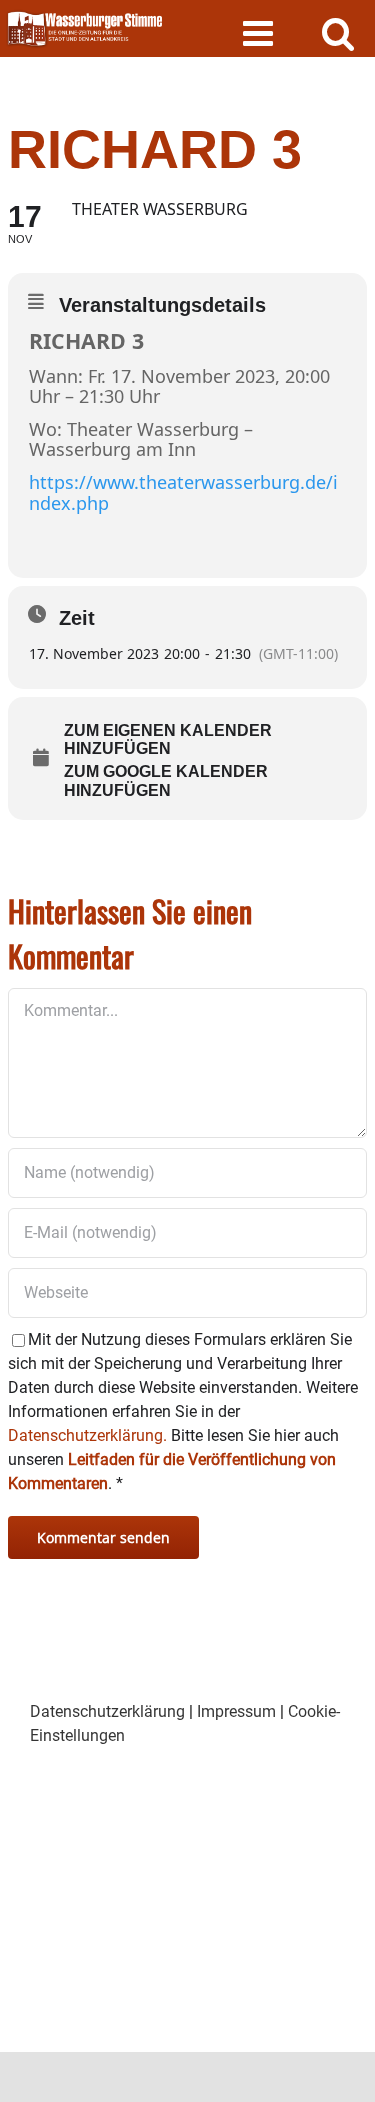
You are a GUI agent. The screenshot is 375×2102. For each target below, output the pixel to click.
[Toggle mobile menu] (260, 32)
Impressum (236, 1711)
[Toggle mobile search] (338, 32)
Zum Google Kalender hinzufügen (166, 780)
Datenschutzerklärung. (87, 1435)
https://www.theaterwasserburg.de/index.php (183, 492)
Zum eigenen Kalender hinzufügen (168, 739)
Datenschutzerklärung (107, 1711)
